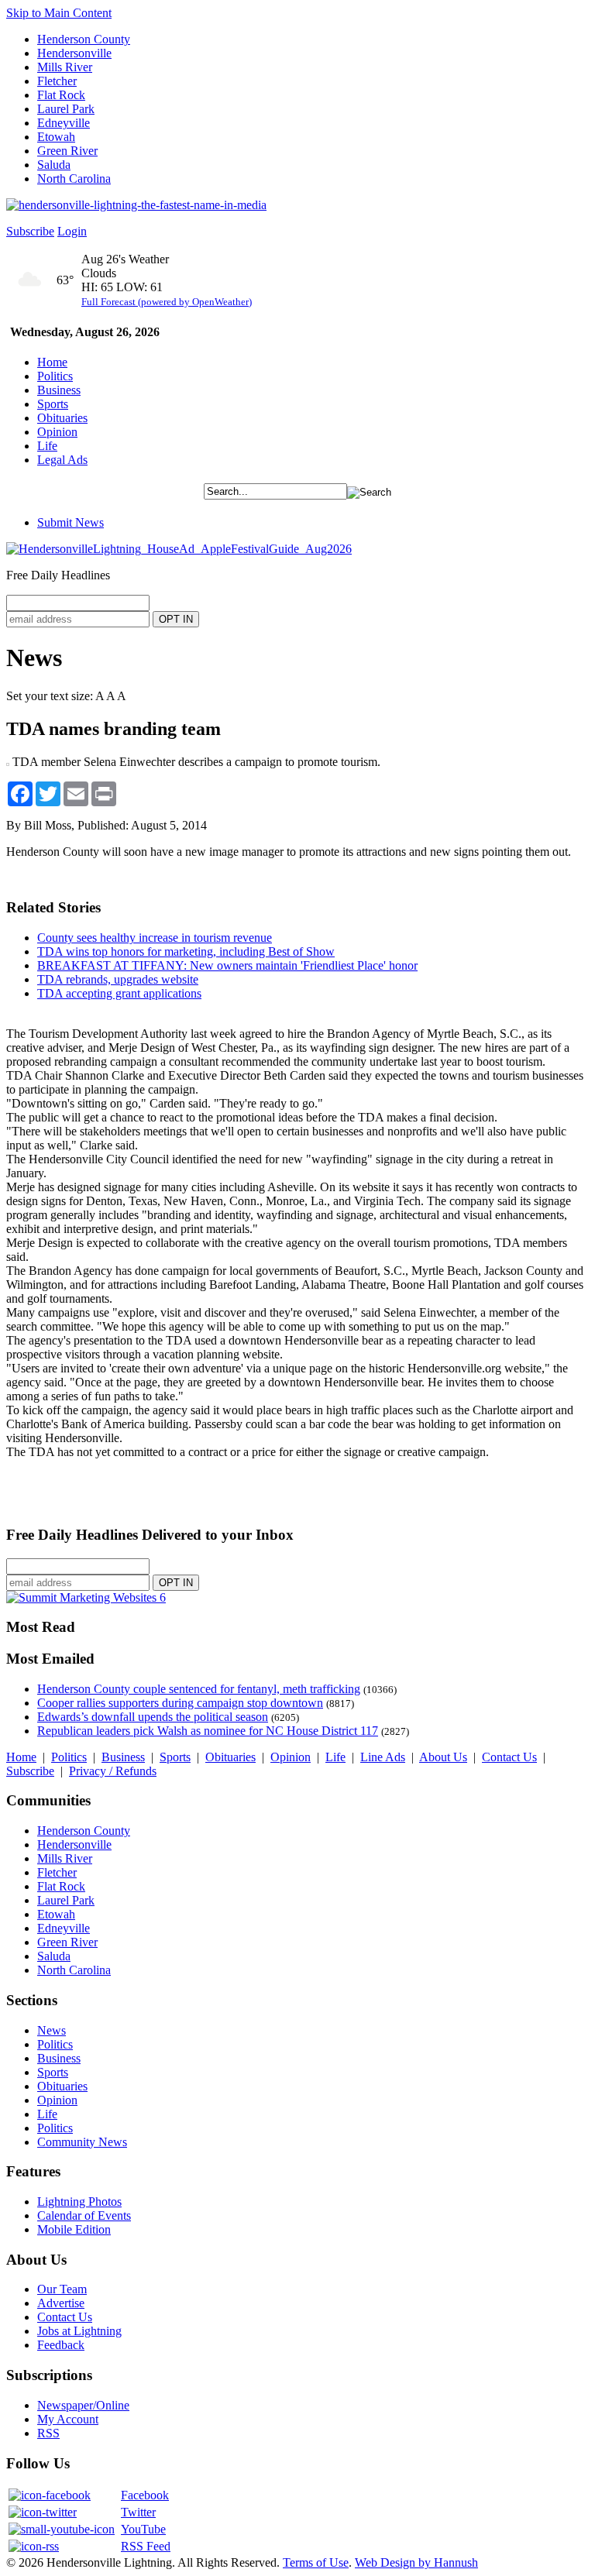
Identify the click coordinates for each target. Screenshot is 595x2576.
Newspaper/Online (83, 2405)
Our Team (62, 2289)
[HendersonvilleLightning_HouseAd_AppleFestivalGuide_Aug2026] (179, 549)
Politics (55, 376)
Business (59, 390)
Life (47, 446)
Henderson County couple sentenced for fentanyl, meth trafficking (199, 1689)
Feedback (61, 2345)
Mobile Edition (74, 2229)
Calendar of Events (84, 2215)
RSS (48, 2433)
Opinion (57, 432)
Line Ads (383, 1757)
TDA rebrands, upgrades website (118, 979)
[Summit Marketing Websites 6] (86, 1597)
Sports (53, 404)
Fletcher (57, 81)
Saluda (54, 165)
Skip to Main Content (59, 13)
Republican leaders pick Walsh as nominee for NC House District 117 (208, 1731)
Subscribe (30, 231)
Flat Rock (61, 95)
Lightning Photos (79, 2202)
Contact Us (509, 1757)
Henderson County (84, 39)
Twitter (138, 2512)
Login (72, 231)
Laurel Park (66, 109)
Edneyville (64, 123)
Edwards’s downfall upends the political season (153, 1717)
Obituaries (62, 418)
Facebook (145, 2495)
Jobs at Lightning (79, 2331)
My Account (68, 2419)
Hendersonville (74, 53)
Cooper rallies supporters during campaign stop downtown (180, 1703)
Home (52, 362)
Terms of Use (316, 2562)
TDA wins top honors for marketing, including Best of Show (186, 951)
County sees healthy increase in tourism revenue (155, 938)
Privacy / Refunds (113, 1771)
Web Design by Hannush (416, 2562)
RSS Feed (146, 2546)
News (52, 2030)
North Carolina (74, 179)
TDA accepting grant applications (119, 993)
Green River (67, 151)
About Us (443, 1757)
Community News (82, 2142)
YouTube (143, 2529)
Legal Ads (62, 460)
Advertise (61, 2303)
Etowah (56, 137)
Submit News (71, 522)
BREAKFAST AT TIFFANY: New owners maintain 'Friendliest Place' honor (227, 965)
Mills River (65, 67)
